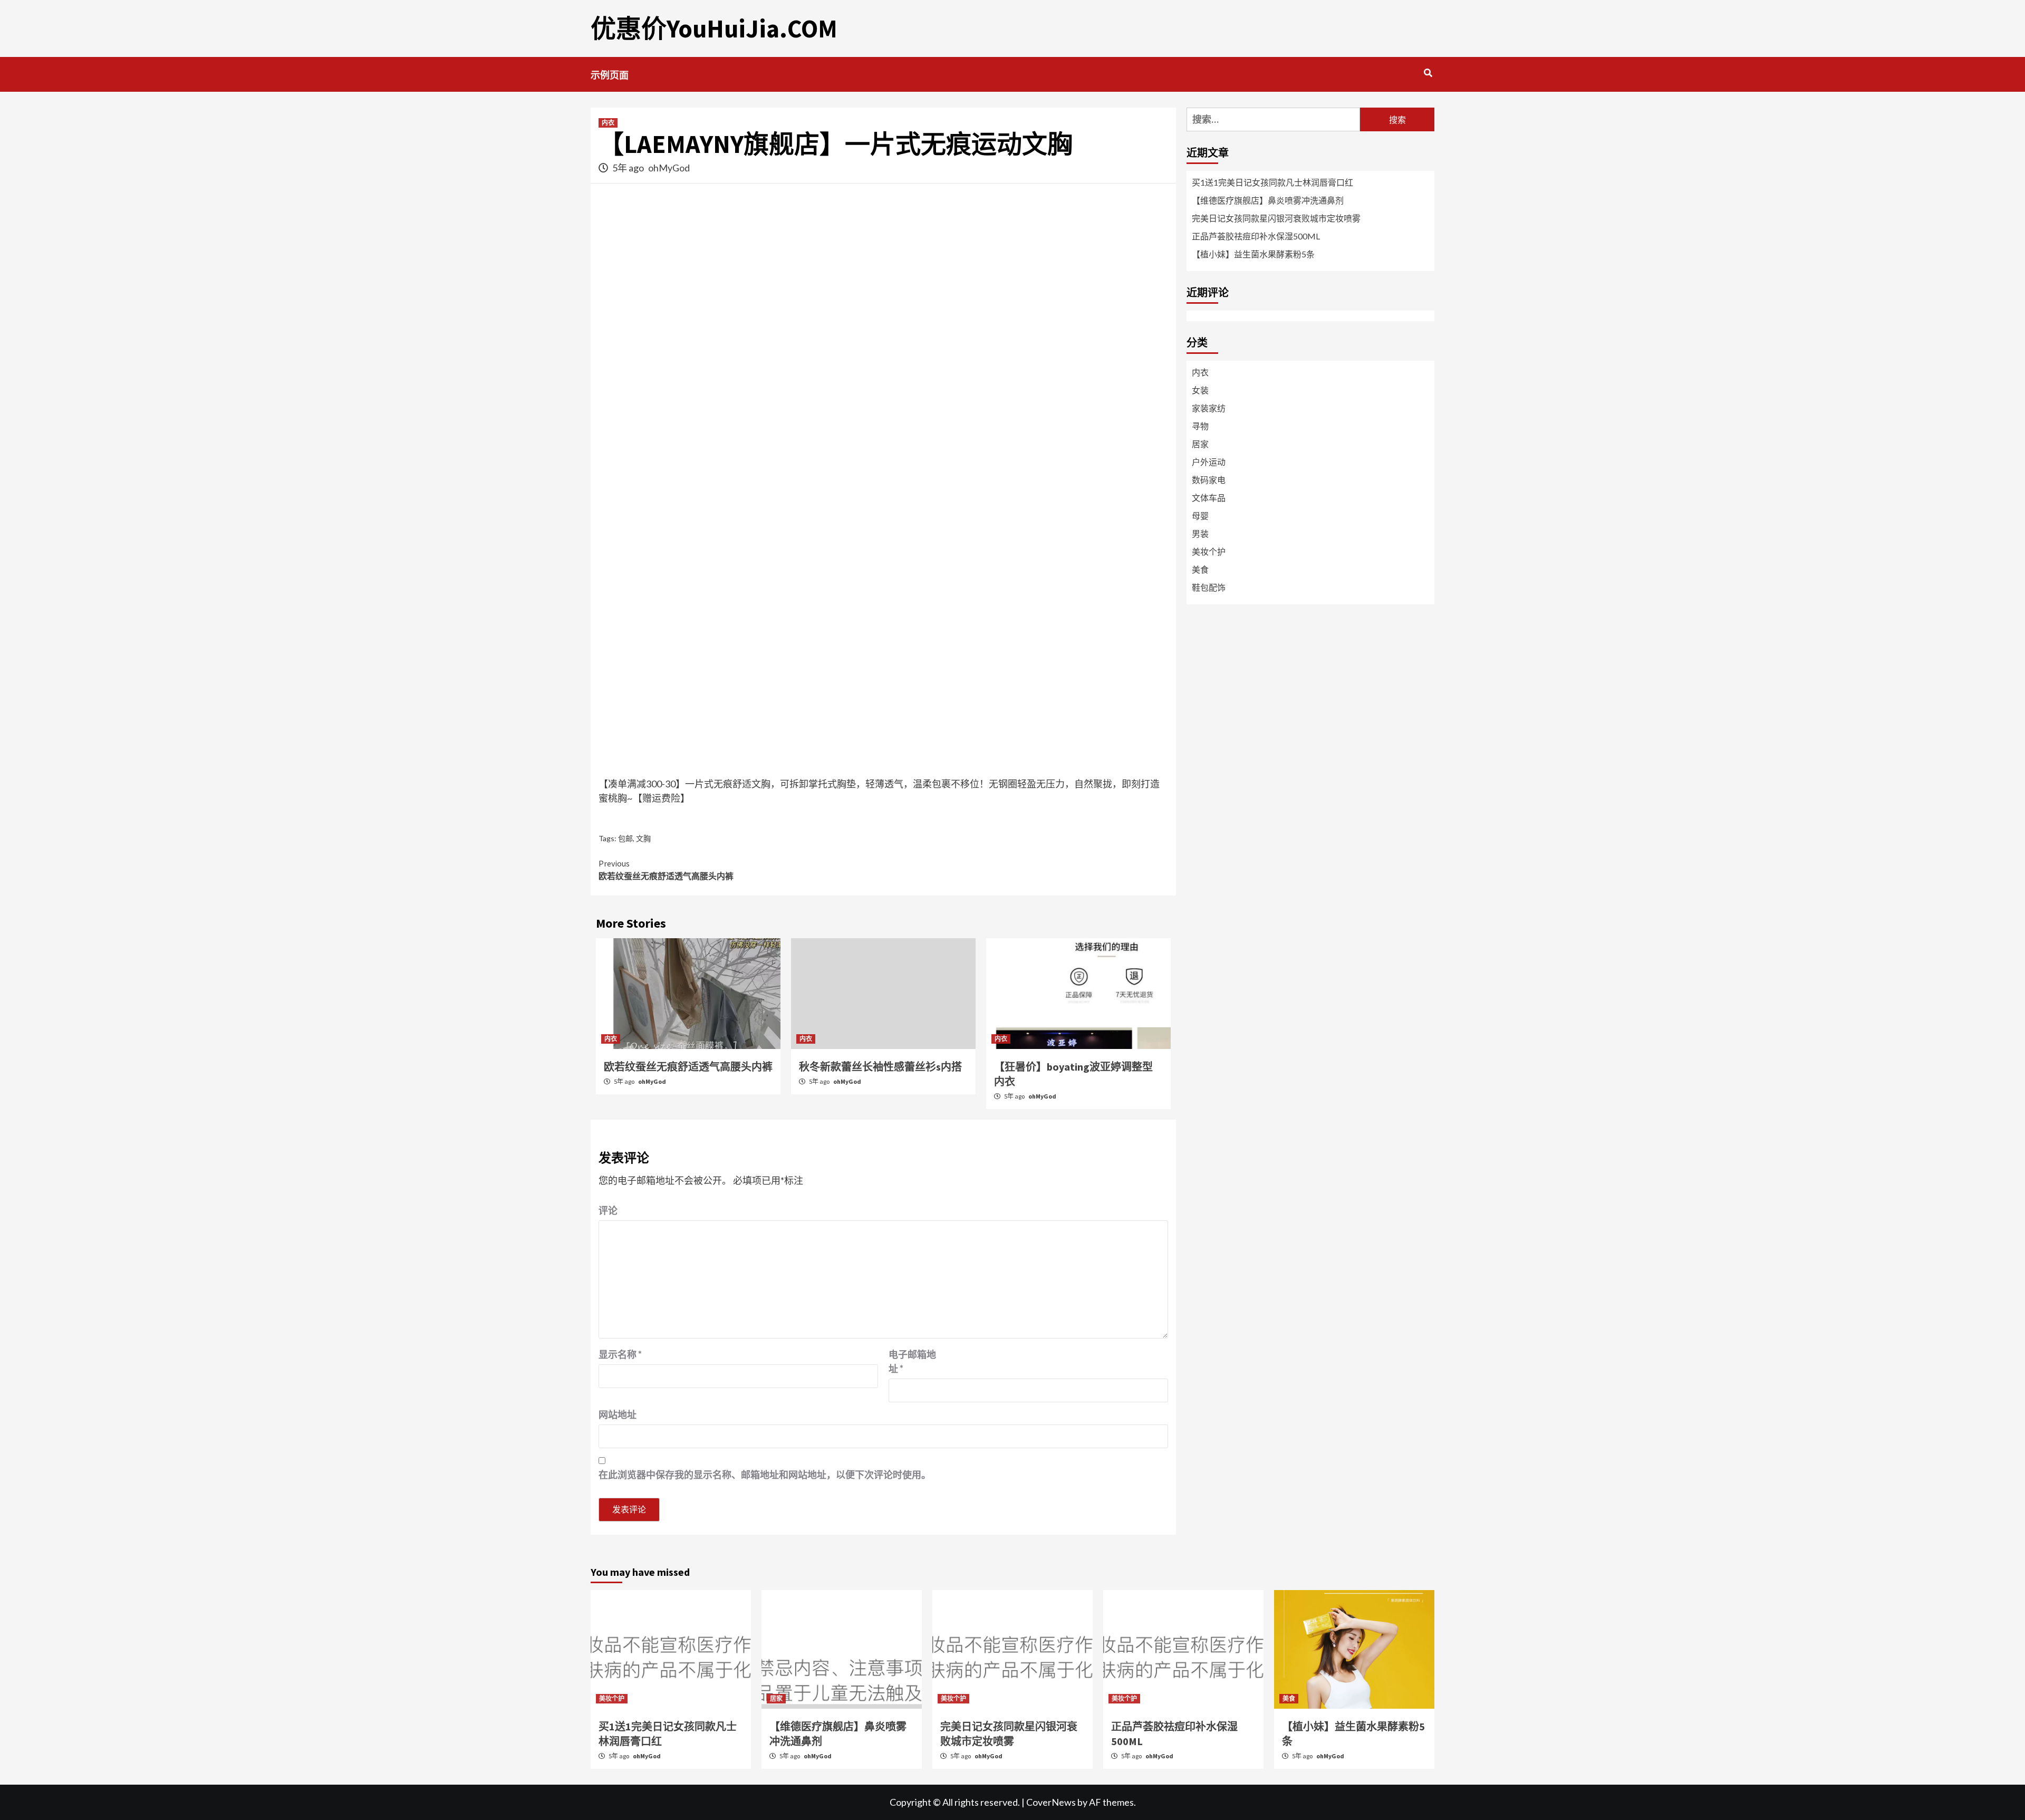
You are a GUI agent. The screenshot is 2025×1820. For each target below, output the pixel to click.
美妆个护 (1209, 551)
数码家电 (1209, 480)
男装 (1200, 533)
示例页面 (610, 75)
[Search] (1428, 73)
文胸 (643, 838)
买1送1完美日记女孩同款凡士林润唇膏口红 (1272, 182)
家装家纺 (1209, 408)
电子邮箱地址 (912, 1361)
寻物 (1200, 426)
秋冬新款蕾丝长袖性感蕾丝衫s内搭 (880, 1067)
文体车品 (1209, 498)
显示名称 (620, 1354)
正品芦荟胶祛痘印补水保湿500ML (1256, 236)
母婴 (1200, 516)
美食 (1200, 569)
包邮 (625, 838)
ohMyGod (669, 168)
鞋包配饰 (1209, 587)
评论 (608, 1210)
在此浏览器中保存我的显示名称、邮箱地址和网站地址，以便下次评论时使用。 (765, 1475)
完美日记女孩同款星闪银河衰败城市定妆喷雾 (1276, 218)
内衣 (608, 123)
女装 (1200, 390)
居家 (1200, 444)
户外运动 (1209, 462)
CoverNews (1051, 1802)
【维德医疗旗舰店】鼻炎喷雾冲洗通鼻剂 (1268, 200)
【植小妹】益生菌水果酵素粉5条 (1253, 254)
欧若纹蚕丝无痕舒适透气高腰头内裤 (666, 870)
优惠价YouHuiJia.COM (714, 28)
